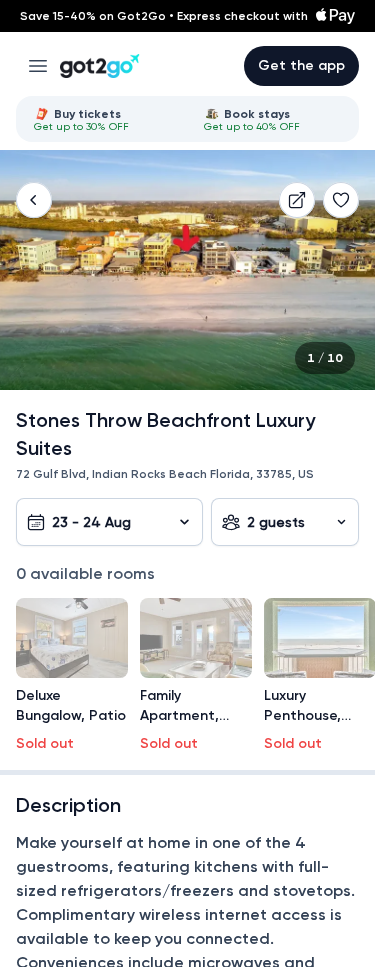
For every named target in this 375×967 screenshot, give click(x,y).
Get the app (301, 65)
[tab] (103, 119)
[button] (34, 200)
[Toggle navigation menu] (38, 66)
